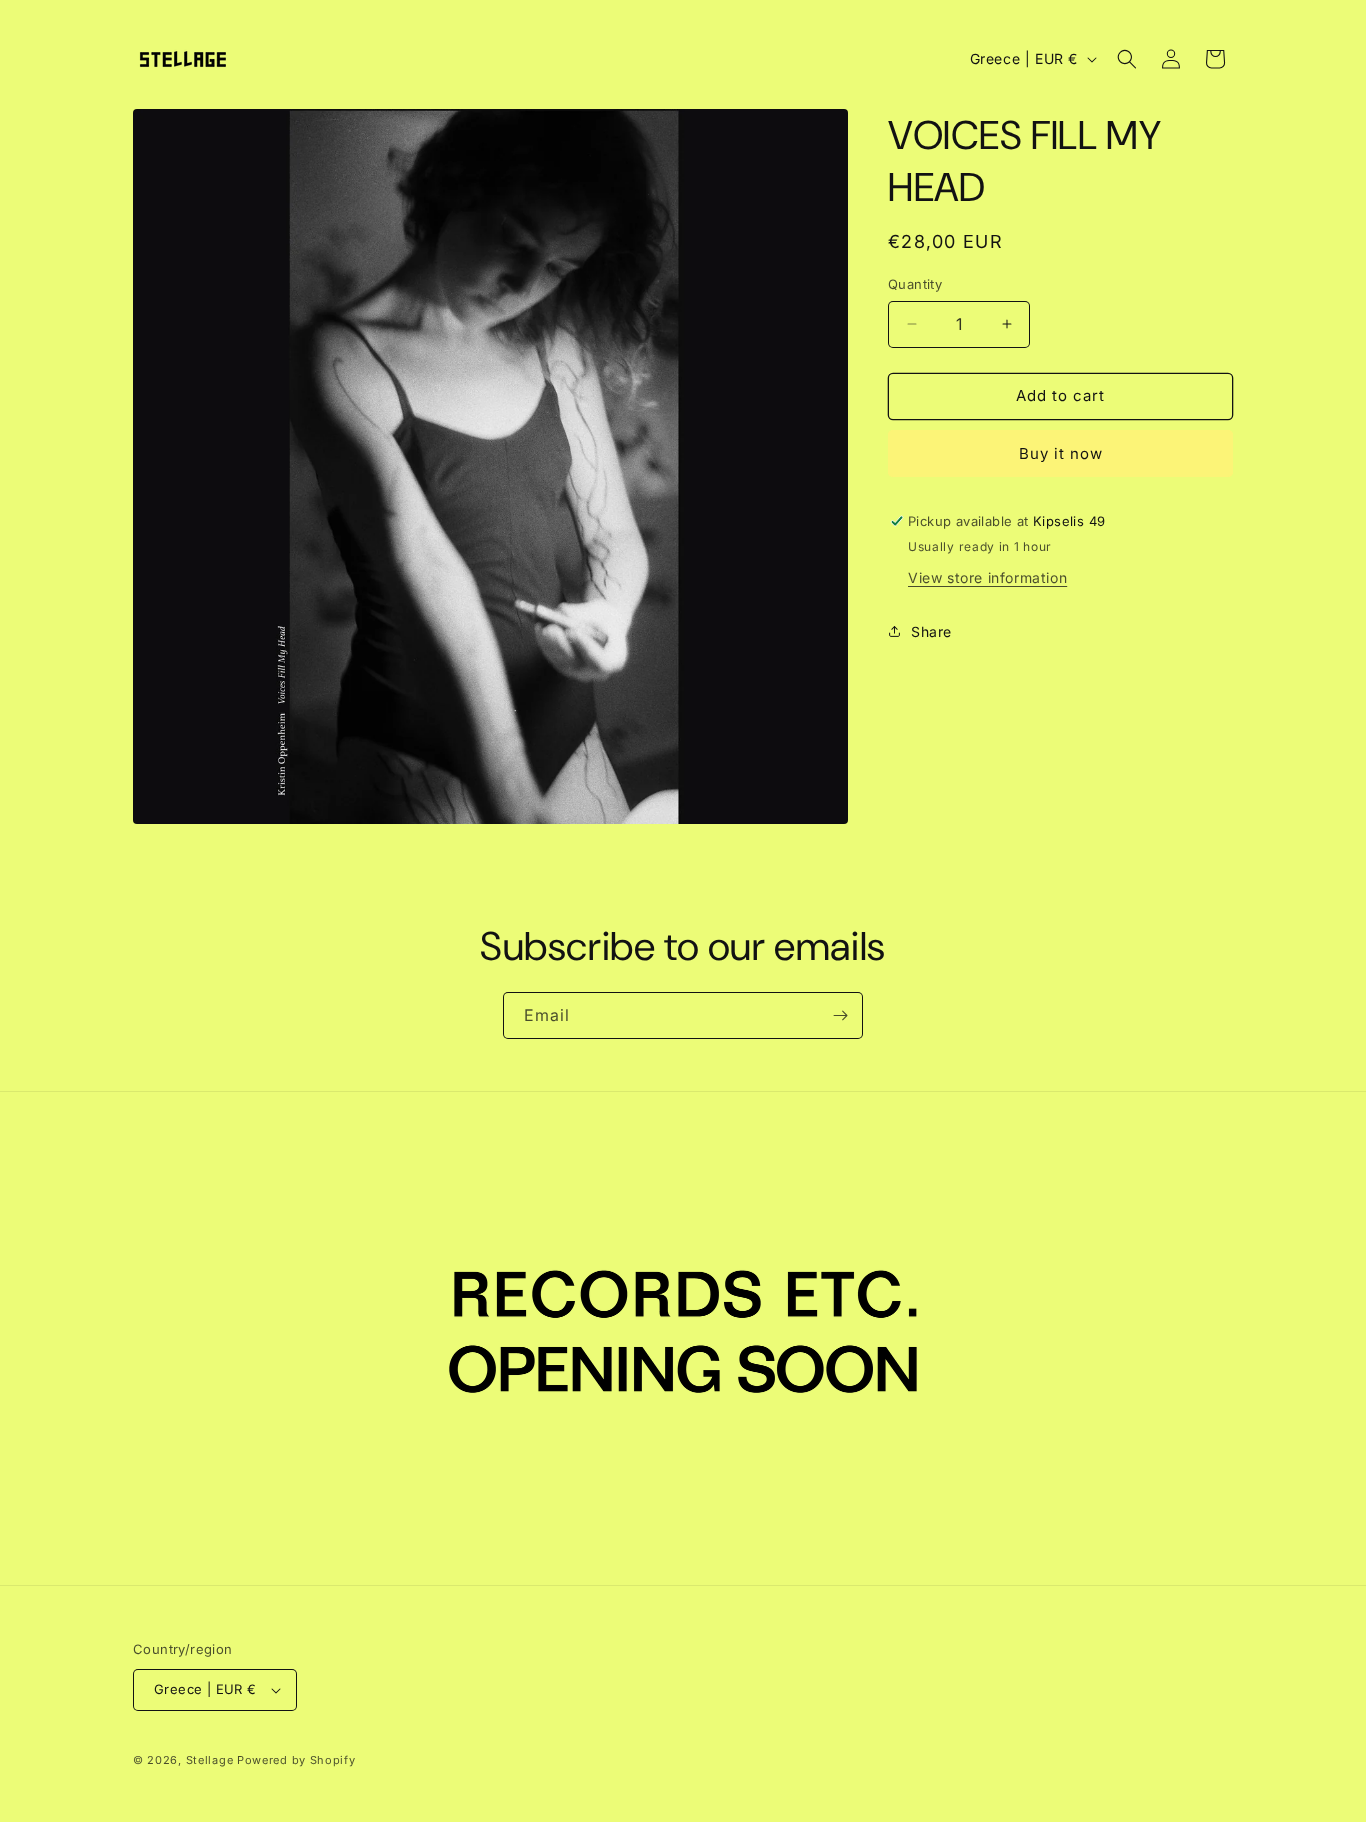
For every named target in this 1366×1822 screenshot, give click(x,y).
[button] (1127, 59)
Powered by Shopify (296, 1760)
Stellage (210, 1760)
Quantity (915, 284)
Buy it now (1061, 453)
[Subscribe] (840, 1015)
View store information (987, 577)
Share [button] (931, 631)
